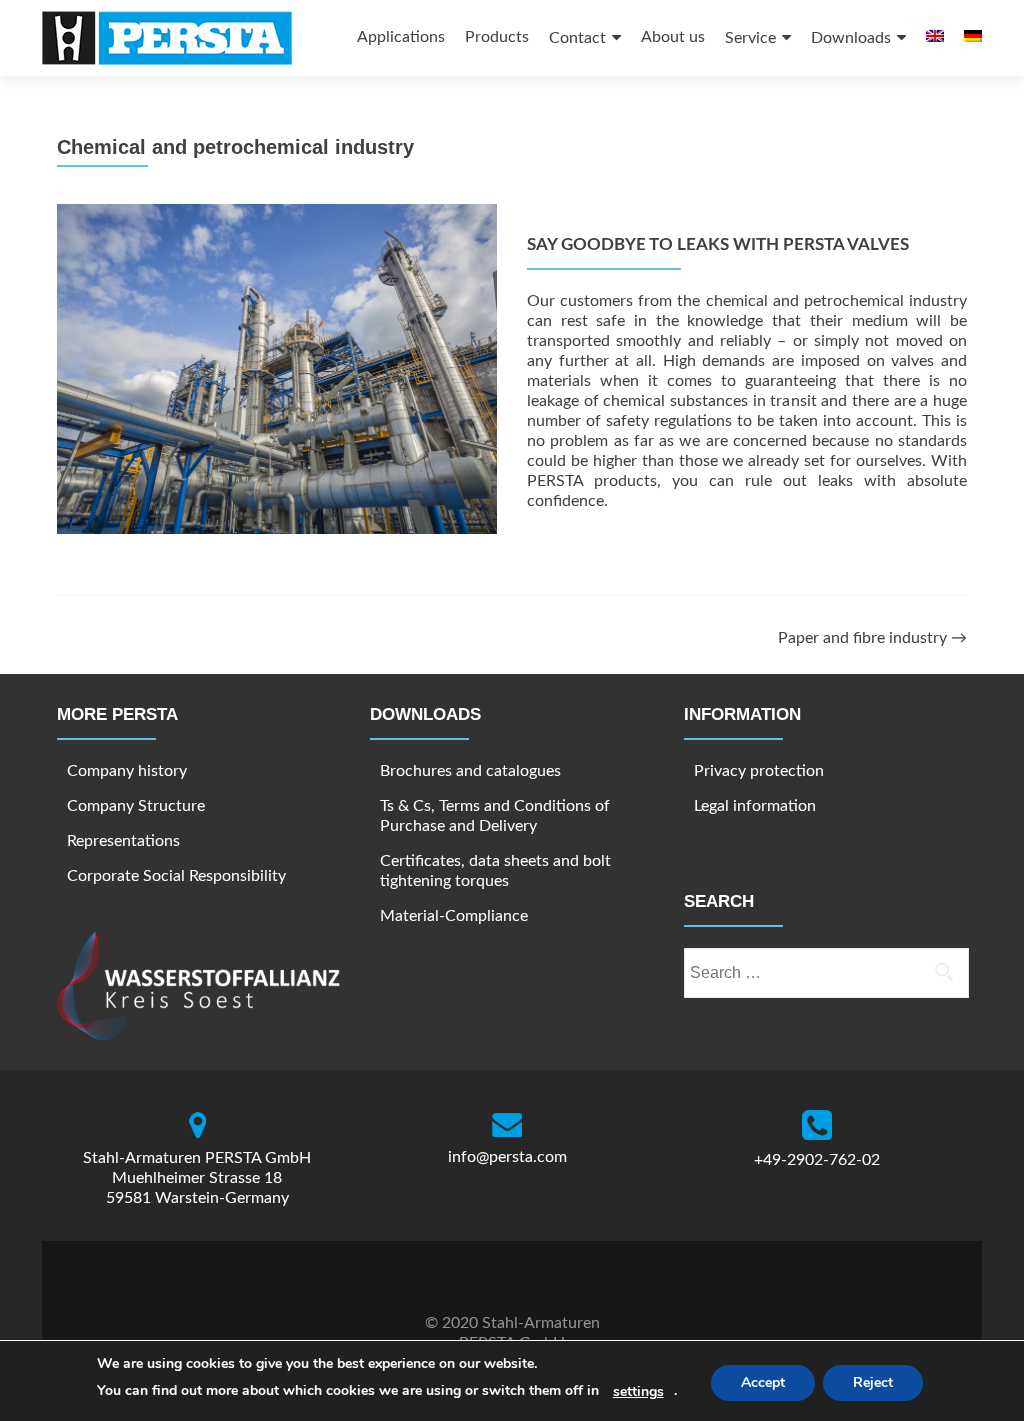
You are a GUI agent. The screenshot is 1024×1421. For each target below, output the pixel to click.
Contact (577, 38)
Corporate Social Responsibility (176, 876)
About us (673, 37)
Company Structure (136, 806)
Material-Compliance (454, 916)
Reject (873, 1382)
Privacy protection (759, 771)
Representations (123, 841)
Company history (127, 771)
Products (497, 37)
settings (638, 1392)
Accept (763, 1382)
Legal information (755, 806)
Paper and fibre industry (872, 638)
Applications (401, 37)
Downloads (851, 38)
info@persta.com (507, 1157)
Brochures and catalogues (470, 771)
